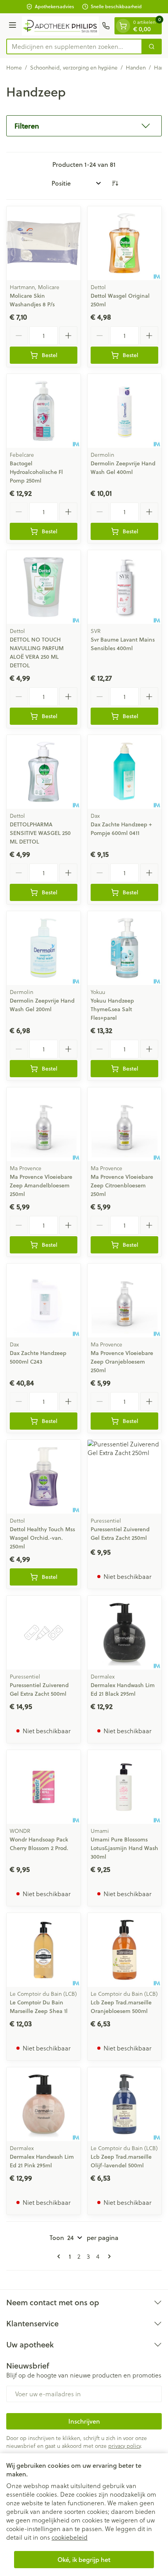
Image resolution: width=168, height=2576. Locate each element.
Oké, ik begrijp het (84, 2559)
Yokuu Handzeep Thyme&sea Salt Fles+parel (112, 1009)
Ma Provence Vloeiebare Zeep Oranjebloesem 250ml (122, 1362)
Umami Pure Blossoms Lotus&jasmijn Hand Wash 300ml (124, 1848)
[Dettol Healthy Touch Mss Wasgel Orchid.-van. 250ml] (44, 1477)
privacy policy (124, 2446)
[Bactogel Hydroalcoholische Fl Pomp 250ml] (44, 411)
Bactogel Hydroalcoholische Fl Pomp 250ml (36, 472)
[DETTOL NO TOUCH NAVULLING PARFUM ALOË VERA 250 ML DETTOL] (44, 587)
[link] (60, 2256)
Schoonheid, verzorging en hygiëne (74, 68)
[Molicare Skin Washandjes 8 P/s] (44, 243)
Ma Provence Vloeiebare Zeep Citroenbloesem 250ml (122, 1185)
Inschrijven (84, 2421)
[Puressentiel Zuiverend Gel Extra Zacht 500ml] (44, 1633)
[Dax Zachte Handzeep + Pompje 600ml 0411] (124, 772)
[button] (84, 126)
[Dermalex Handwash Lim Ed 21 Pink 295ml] (44, 2104)
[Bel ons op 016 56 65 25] (106, 26)
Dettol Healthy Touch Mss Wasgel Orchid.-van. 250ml (42, 1538)
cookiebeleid (70, 2537)
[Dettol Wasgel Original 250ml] (124, 243)
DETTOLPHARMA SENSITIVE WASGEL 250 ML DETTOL (40, 833)
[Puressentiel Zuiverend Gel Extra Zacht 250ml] (124, 1477)
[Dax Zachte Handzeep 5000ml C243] (44, 1301)
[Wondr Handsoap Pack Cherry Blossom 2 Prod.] (44, 1787)
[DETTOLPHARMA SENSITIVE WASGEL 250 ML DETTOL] (44, 772)
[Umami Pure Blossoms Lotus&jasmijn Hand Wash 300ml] (124, 1787)
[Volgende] (108, 2256)
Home (14, 68)
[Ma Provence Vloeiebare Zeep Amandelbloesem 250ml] (44, 1124)
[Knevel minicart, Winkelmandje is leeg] (123, 26)
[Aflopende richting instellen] (115, 183)
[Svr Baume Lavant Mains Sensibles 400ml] (124, 587)
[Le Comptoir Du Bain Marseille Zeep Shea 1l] (44, 1950)
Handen (136, 68)
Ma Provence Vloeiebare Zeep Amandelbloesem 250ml (41, 1185)
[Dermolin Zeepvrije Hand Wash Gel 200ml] (44, 948)
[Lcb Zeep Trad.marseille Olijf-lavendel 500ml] (124, 2104)
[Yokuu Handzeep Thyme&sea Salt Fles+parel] (124, 948)
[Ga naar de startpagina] (60, 26)
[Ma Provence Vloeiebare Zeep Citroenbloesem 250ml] (124, 1124)
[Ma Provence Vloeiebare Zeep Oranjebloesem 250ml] (124, 1301)
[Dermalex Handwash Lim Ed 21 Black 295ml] (124, 1633)
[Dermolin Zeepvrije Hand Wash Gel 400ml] (124, 411)
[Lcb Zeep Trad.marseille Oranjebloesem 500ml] (124, 1950)
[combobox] (74, 46)
